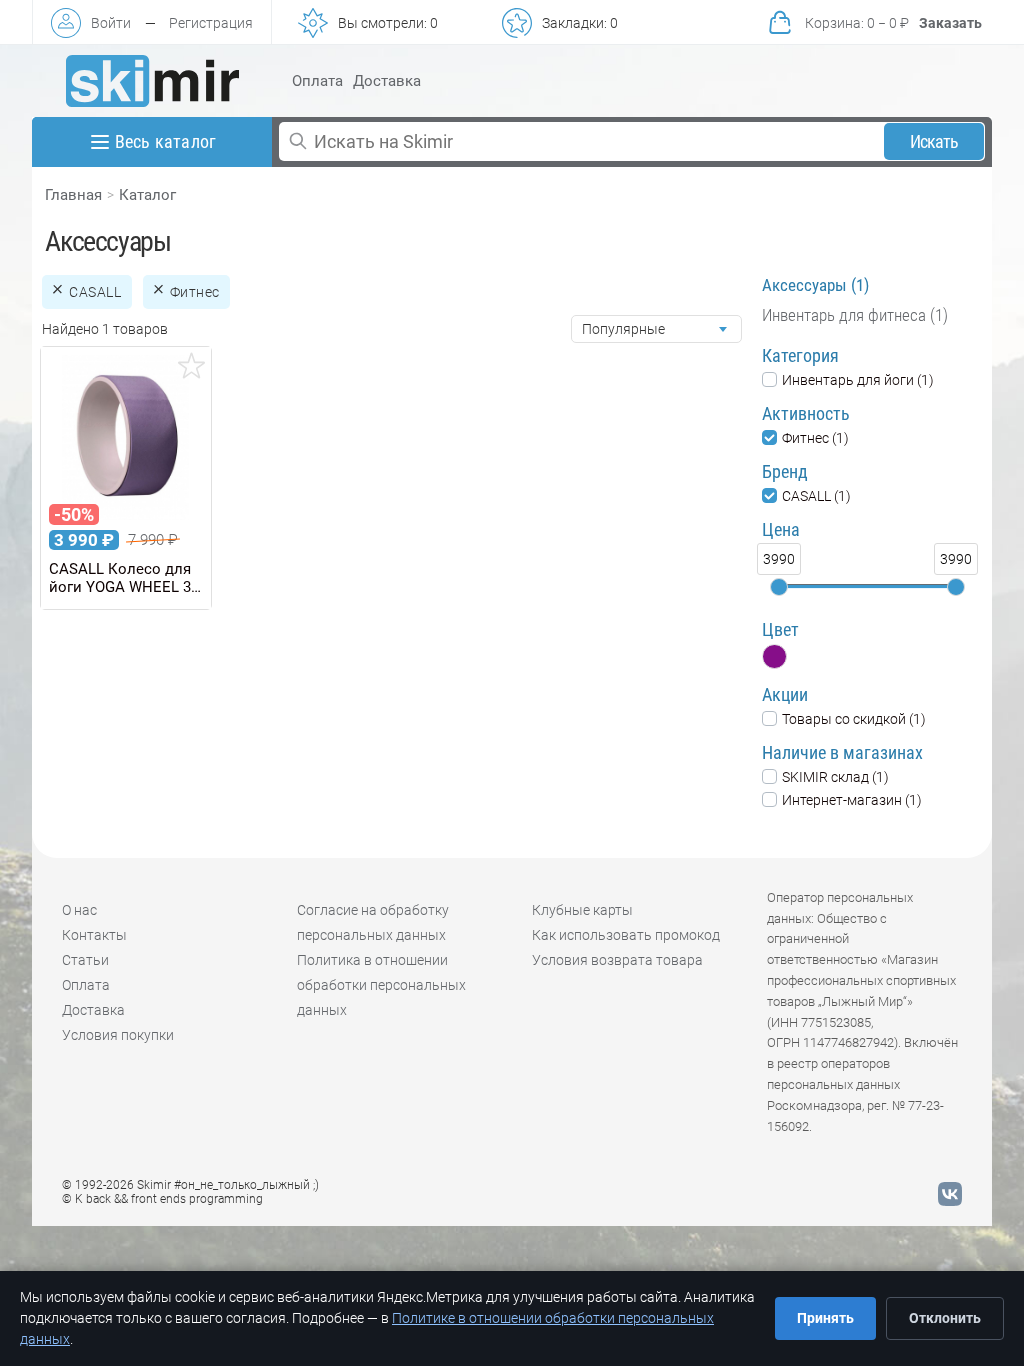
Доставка (387, 81)
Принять (825, 1318)
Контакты (94, 935)
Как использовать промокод (626, 935)
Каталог (147, 195)
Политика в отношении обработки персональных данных (381, 985)
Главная (73, 195)
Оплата (317, 81)
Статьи (85, 960)
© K (162, 1199)
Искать (934, 141)
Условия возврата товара (617, 960)
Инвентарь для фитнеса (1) (855, 315)
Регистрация (211, 23)
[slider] (779, 587)
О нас (79, 910)
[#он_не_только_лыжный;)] (152, 81)
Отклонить (945, 1318)
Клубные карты (582, 910)
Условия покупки (118, 1035)
